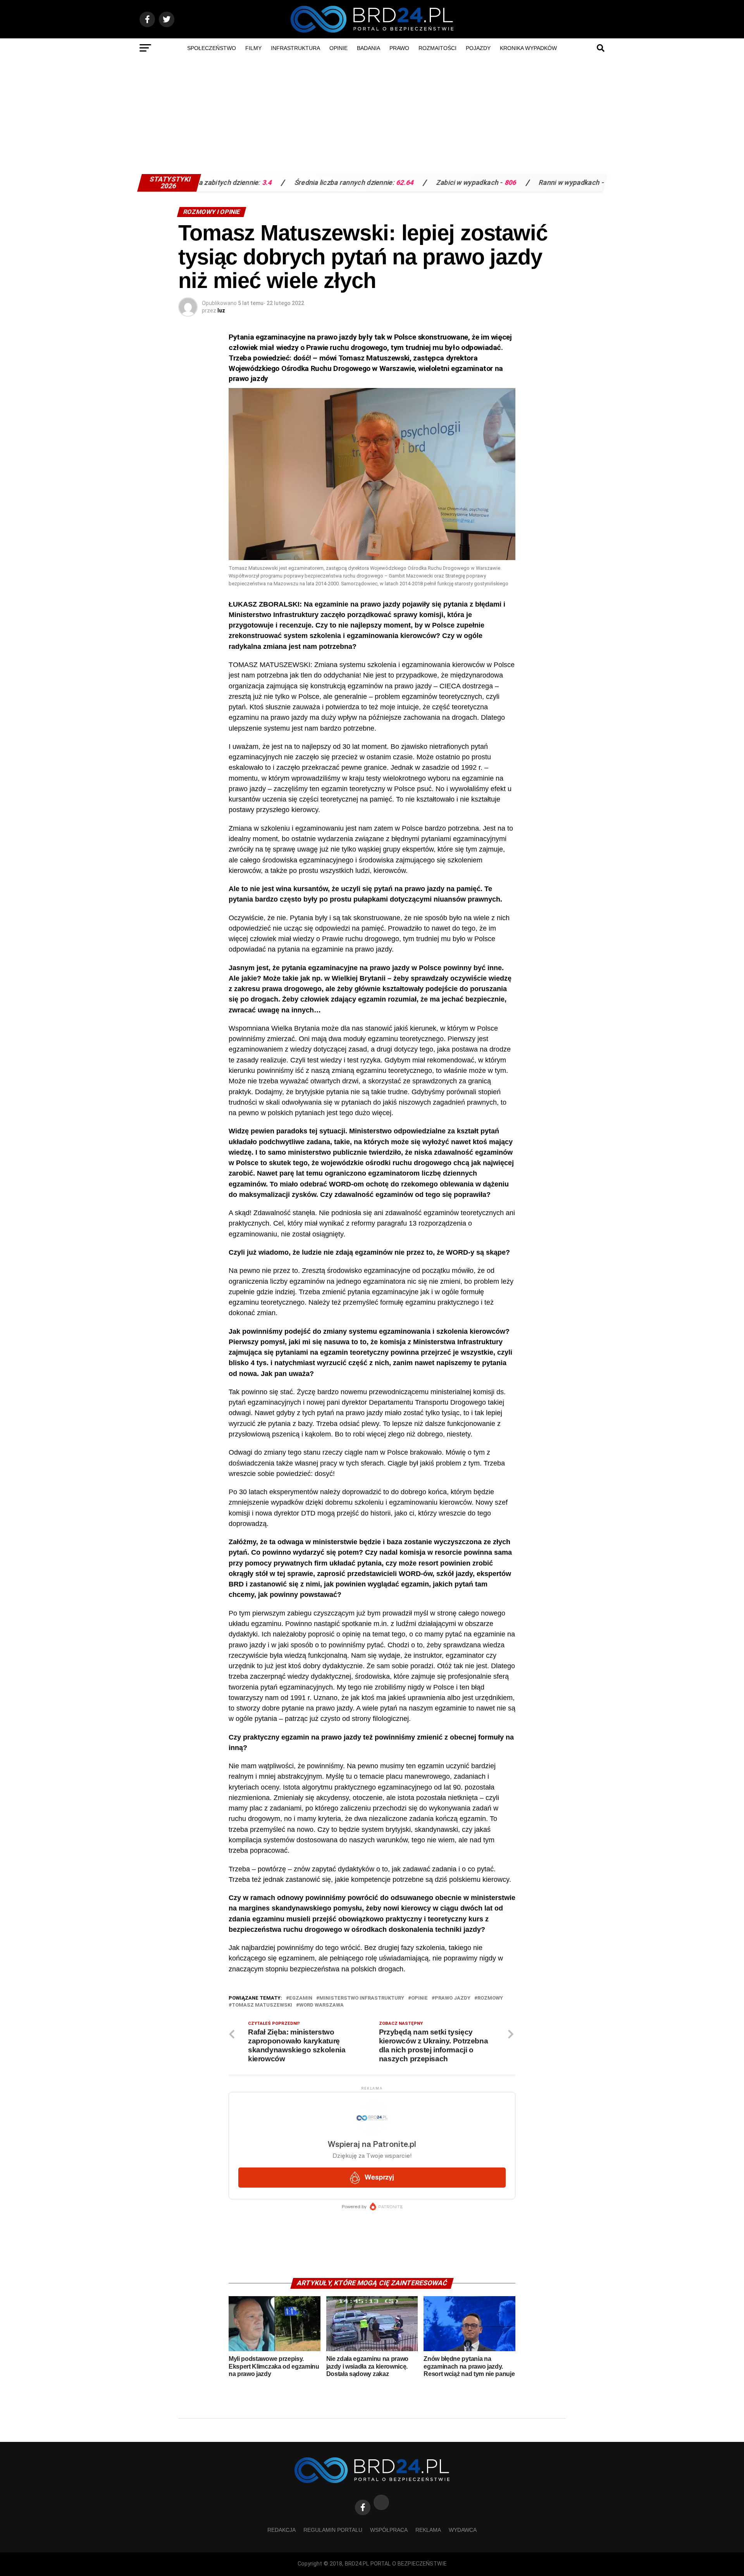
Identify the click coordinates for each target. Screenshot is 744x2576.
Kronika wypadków (528, 48)
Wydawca (463, 2530)
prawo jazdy (453, 1998)
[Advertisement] (372, 116)
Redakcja (282, 2530)
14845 (523, 183)
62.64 (313, 183)
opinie (419, 1998)
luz (221, 310)
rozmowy (490, 1998)
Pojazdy (478, 48)
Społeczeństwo (212, 48)
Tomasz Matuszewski (262, 2005)
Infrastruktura (295, 48)
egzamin (301, 1998)
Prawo (399, 48)
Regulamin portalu (333, 2530)
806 (418, 183)
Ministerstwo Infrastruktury (362, 1998)
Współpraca (389, 2530)
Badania (369, 48)
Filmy (253, 48)
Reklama (428, 2530)
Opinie (338, 48)
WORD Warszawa (321, 2005)
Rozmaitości (437, 48)
